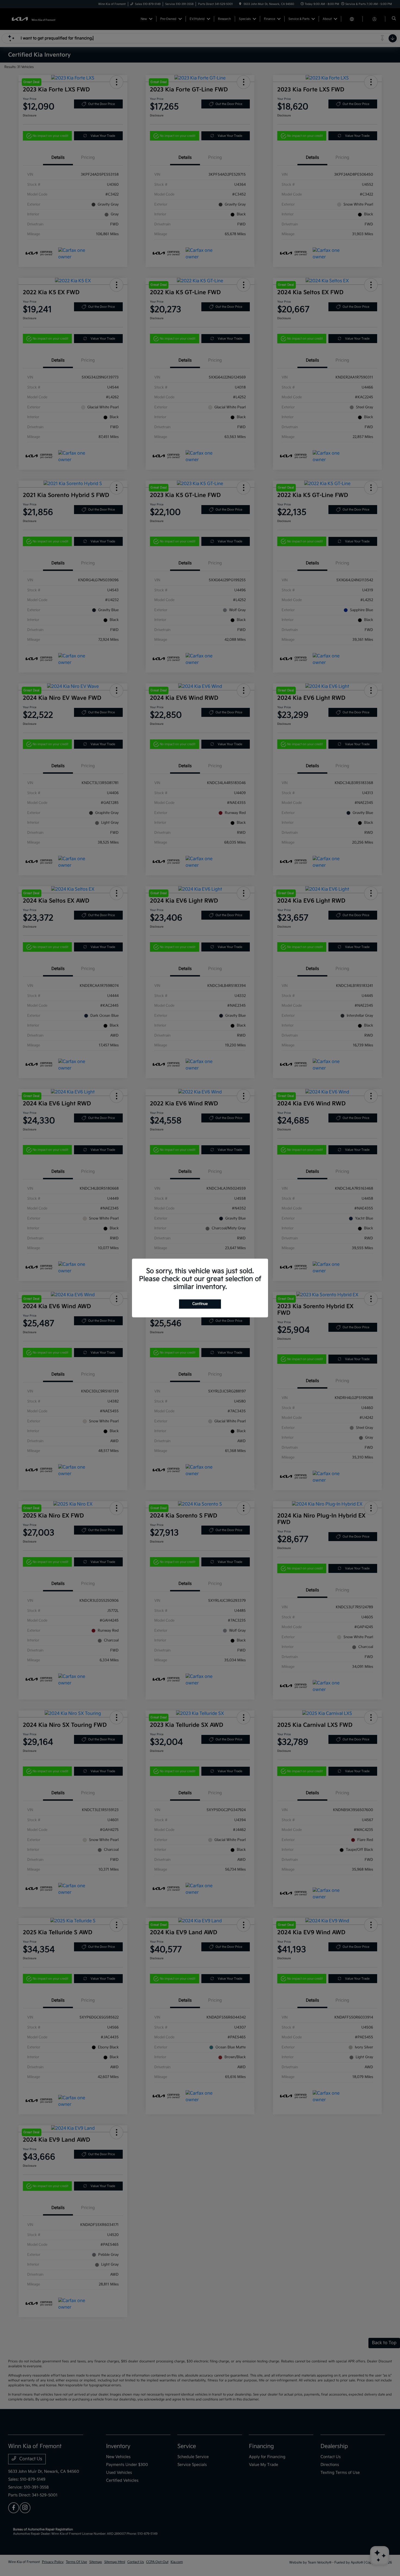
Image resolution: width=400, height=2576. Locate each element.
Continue (200, 1304)
